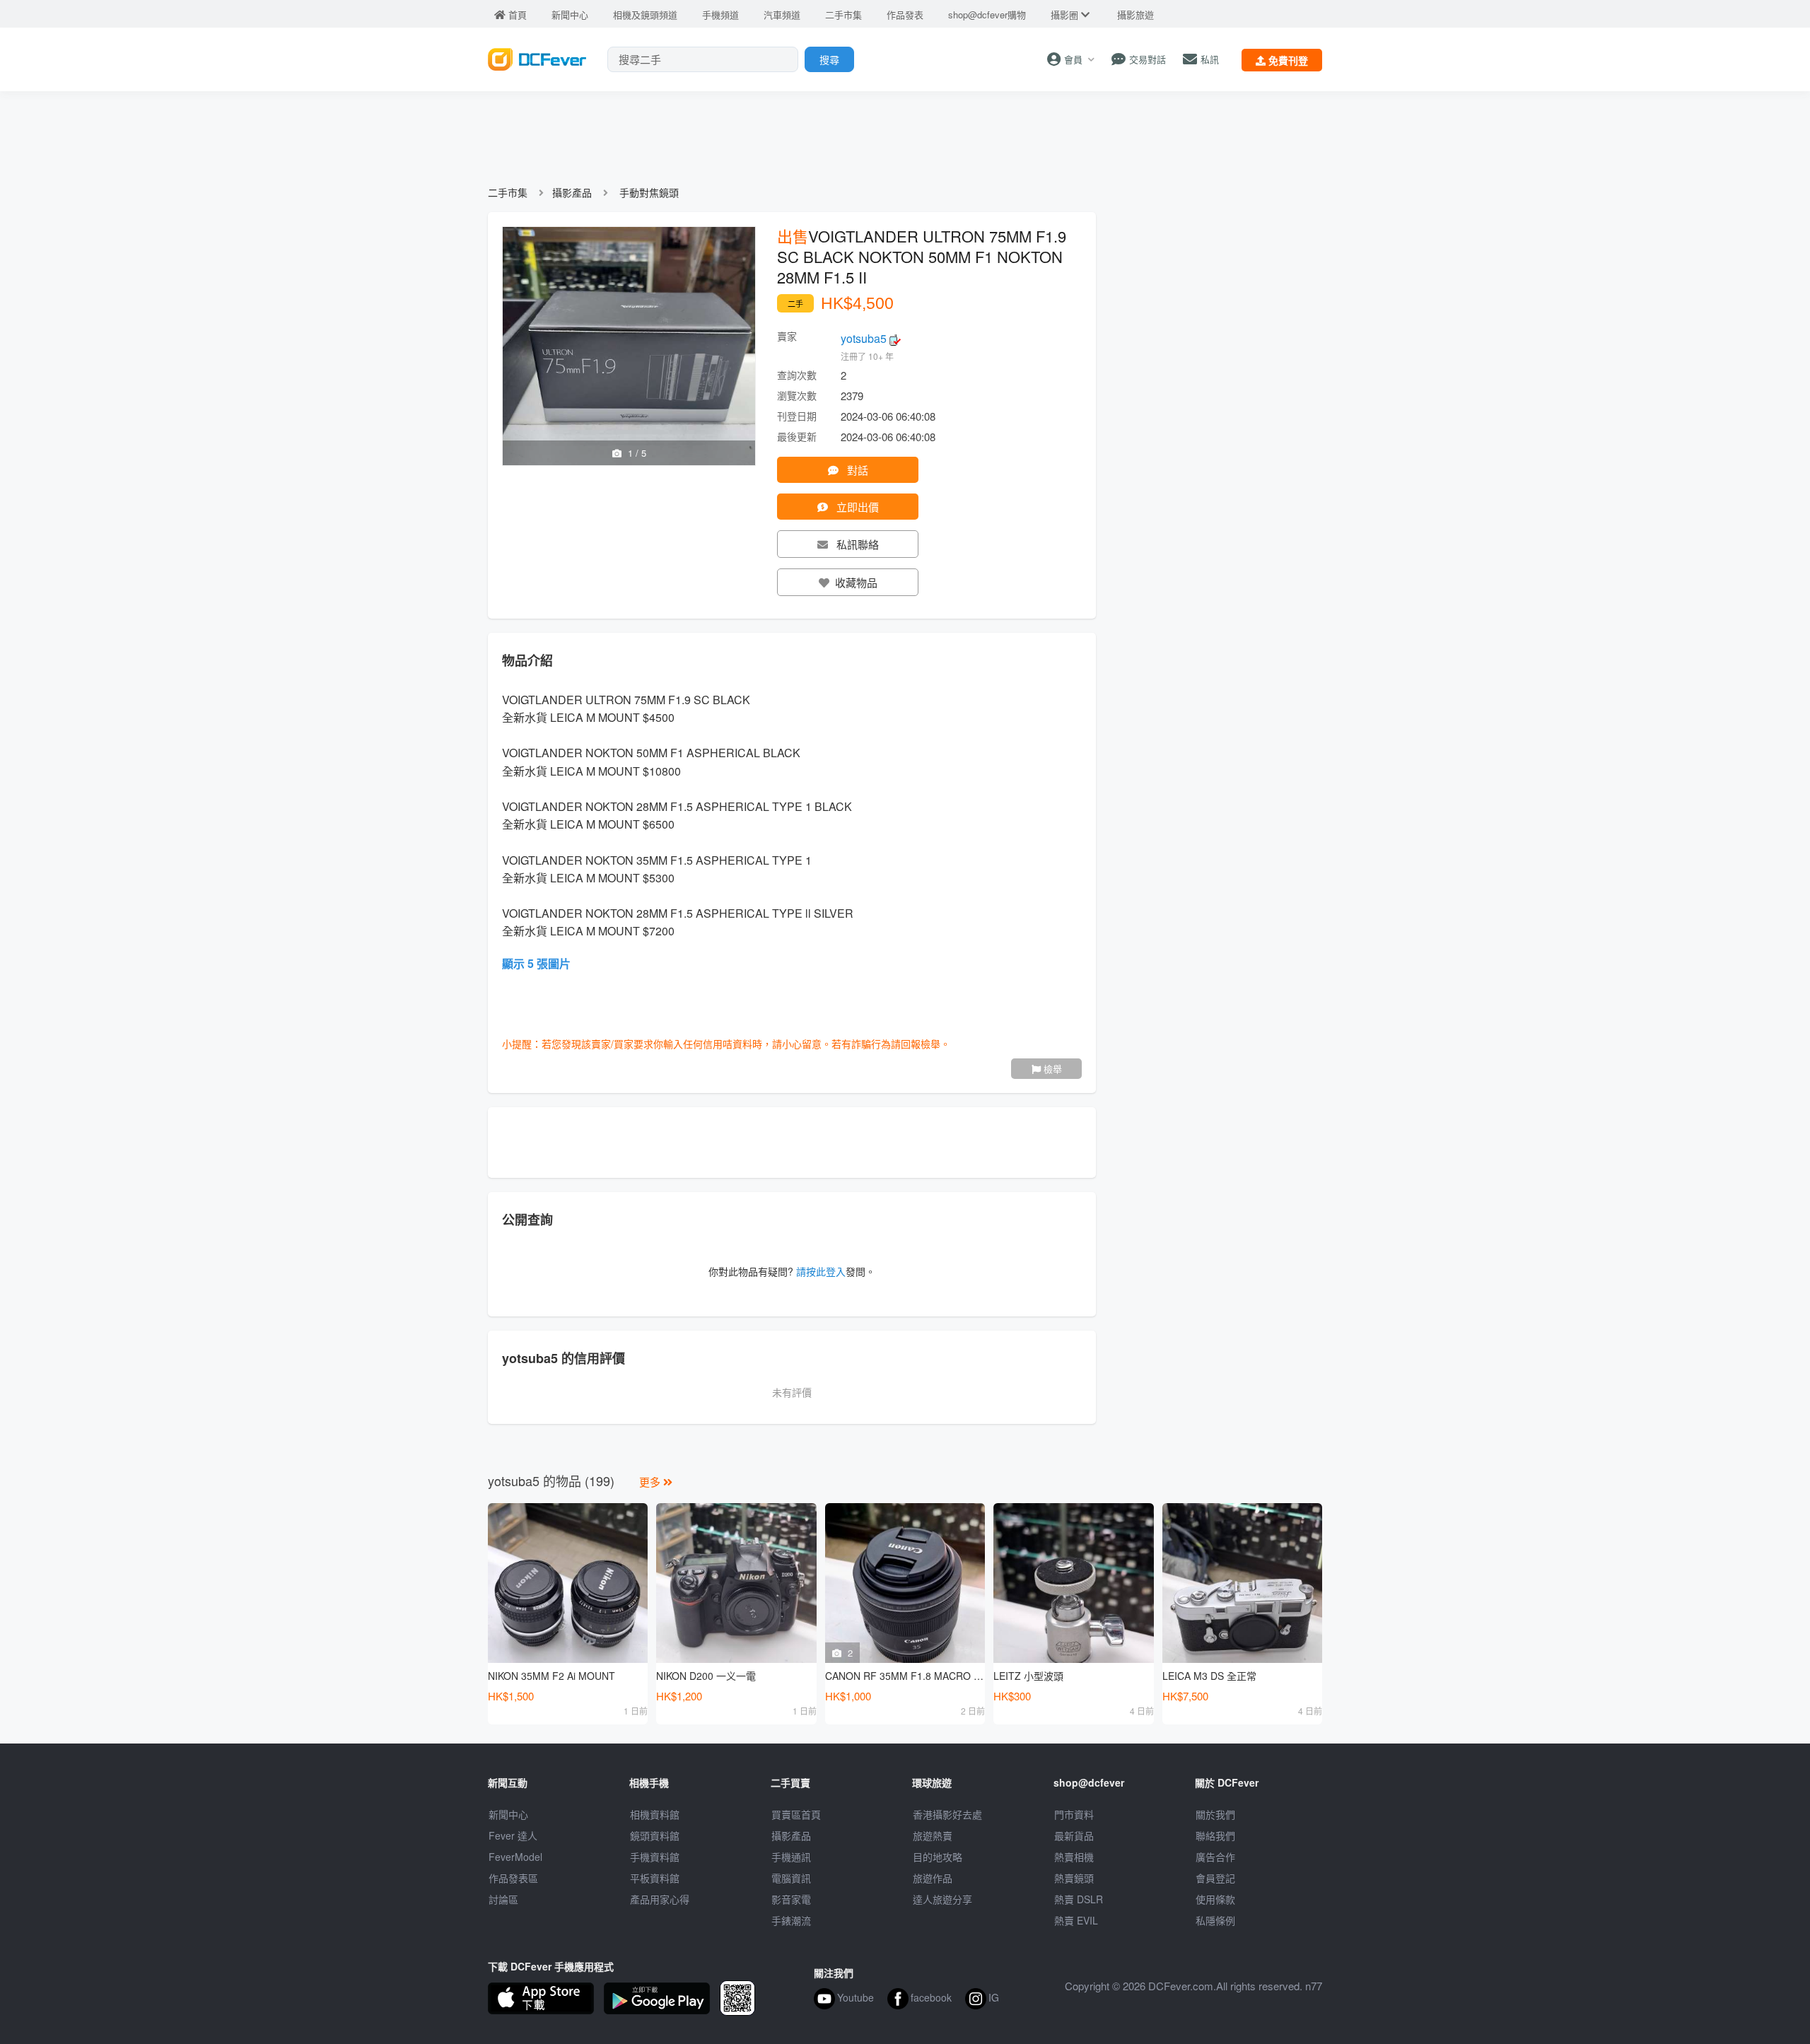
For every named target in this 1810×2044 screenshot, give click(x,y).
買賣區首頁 (796, 1814)
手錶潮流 (791, 1920)
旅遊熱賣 (933, 1835)
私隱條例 (1215, 1920)
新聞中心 (508, 1814)
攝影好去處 (947, 1814)
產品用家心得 (660, 1899)
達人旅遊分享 (942, 1899)
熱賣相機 (1074, 1857)
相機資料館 (655, 1814)
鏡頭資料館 (655, 1835)
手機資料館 (655, 1857)
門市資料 (1074, 1814)
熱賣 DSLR (1079, 1899)
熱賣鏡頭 (1074, 1878)
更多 (651, 1482)
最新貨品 (1074, 1835)
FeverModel (515, 1857)
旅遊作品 (933, 1878)
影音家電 (791, 1899)
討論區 (503, 1899)
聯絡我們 (1215, 1835)
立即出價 (856, 507)
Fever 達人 (513, 1835)
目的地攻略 (938, 1857)
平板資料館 (655, 1878)
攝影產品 (572, 192)
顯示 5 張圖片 (536, 963)
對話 (856, 470)
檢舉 (1051, 1069)
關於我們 (1215, 1814)
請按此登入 (821, 1271)
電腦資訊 (791, 1878)
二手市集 (508, 192)
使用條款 (1215, 1899)
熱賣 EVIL (1076, 1920)
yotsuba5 (865, 338)
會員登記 (1215, 1878)
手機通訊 (791, 1857)
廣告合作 (1215, 1857)
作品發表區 (513, 1878)
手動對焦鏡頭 (649, 192)
